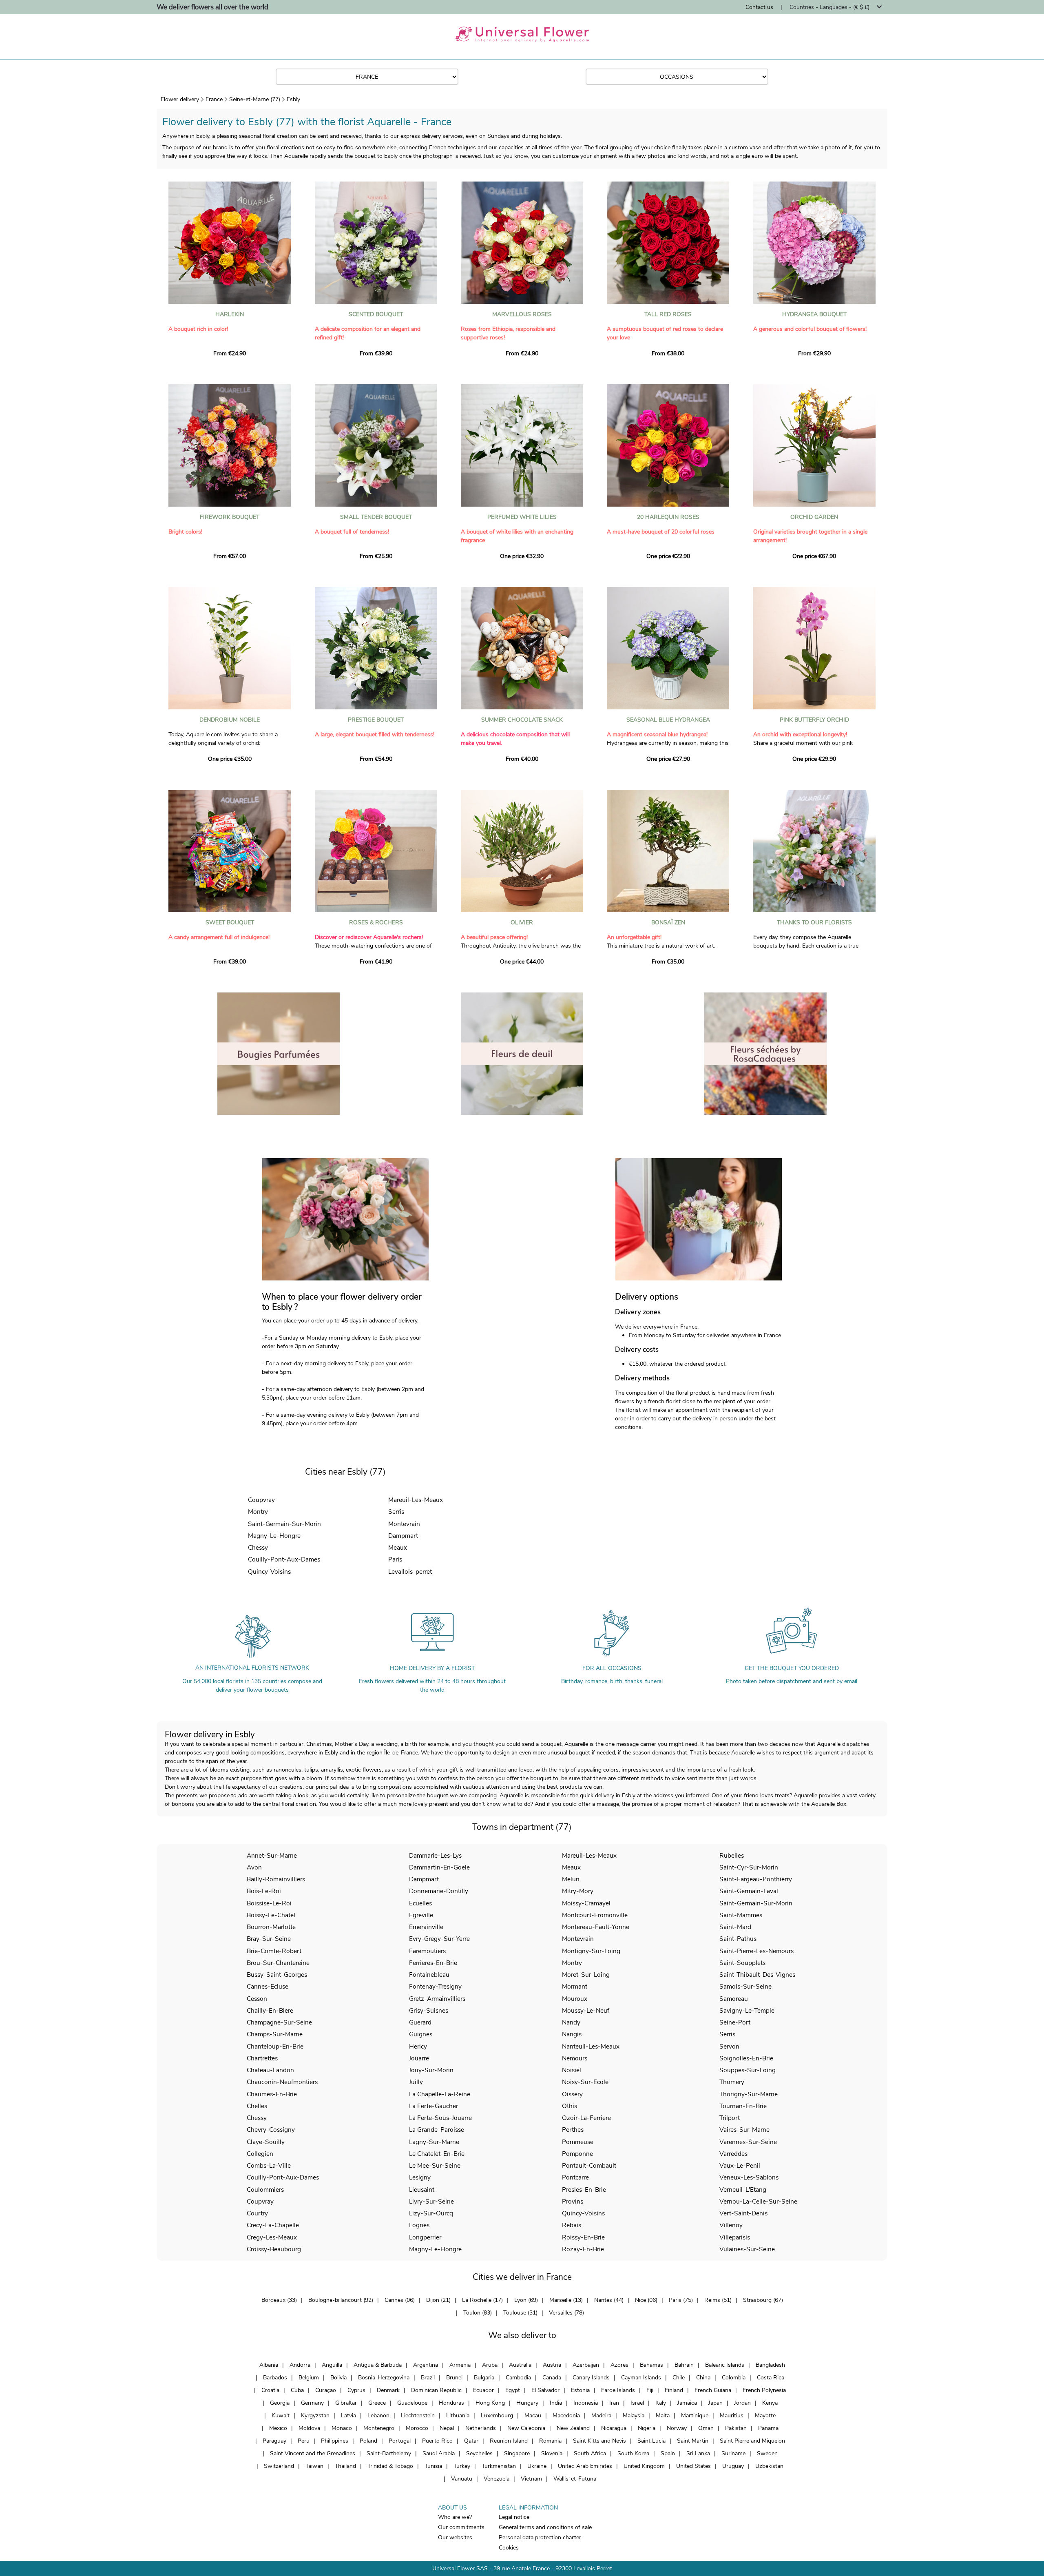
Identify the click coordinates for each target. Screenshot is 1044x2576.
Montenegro (379, 2428)
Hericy (418, 2046)
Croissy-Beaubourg (274, 2249)
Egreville (421, 1915)
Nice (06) (646, 2300)
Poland (368, 2441)
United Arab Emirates (585, 2466)
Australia (520, 2365)
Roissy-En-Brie (583, 2237)
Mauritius (732, 2415)
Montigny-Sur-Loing (591, 1951)
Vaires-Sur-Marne (744, 2130)
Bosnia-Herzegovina (384, 2378)
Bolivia (338, 2378)
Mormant (575, 1986)
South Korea (633, 2453)
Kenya (770, 2403)
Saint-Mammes (741, 1915)
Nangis (572, 2034)
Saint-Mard (735, 1927)
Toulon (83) (478, 2313)
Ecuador (483, 2390)
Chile (679, 2378)
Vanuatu (462, 2479)
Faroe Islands (618, 2390)
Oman (706, 2428)
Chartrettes (262, 2058)
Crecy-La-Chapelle (273, 2225)
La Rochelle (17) (482, 2300)
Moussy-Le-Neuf (586, 2010)
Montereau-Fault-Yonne (596, 1927)
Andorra (300, 2365)
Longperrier (425, 2237)
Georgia (280, 2403)
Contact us (759, 7)
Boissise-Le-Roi (269, 1903)
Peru (304, 2441)
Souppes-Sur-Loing (748, 2070)
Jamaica (687, 2403)
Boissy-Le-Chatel (271, 1915)
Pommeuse (578, 2142)
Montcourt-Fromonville (595, 1915)
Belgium (309, 2378)
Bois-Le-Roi (264, 1891)
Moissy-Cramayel (586, 1903)
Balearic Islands (725, 2365)
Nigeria (647, 2428)
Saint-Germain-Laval (749, 1891)
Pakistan (736, 2428)
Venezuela (497, 2479)
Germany (312, 2403)
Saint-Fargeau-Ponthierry (756, 1879)
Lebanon (378, 2415)
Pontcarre (575, 2177)
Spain (668, 2453)
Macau (533, 2415)
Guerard (420, 2022)
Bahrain (684, 2365)
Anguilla (332, 2365)
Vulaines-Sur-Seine (747, 2249)
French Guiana (713, 2390)
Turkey (462, 2466)
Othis (570, 2106)
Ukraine (537, 2466)
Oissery (572, 2094)
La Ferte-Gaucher (434, 2106)
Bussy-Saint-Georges (277, 1975)
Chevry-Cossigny (271, 2130)
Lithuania (458, 2415)
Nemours (575, 2058)
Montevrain (404, 1524)
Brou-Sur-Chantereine (278, 1963)
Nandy (571, 2022)
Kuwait (281, 2415)
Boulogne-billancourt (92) (341, 2300)
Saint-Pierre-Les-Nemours (756, 1951)
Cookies (509, 2548)
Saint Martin (693, 2441)
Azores (619, 2365)
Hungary (527, 2403)
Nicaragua (614, 2428)
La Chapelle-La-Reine (440, 2094)
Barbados (275, 2378)
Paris (395, 1559)
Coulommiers (265, 2189)
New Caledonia (526, 2428)
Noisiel (572, 2070)
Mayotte (765, 2415)
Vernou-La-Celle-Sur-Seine (758, 2201)
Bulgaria (484, 2378)
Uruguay (733, 2466)
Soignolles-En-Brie (746, 2058)
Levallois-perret (410, 1572)
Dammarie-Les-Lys (435, 1855)
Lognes (419, 2225)
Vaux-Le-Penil (740, 2165)
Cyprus (356, 2390)
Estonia (580, 2390)
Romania (550, 2441)
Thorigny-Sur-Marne (749, 2094)
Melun (571, 1879)
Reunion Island (509, 2441)
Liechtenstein (418, 2415)
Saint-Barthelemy (389, 2453)
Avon (254, 1867)
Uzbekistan (769, 2466)
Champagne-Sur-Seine (279, 2022)
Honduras (451, 2403)
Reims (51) (718, 2300)
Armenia (460, 2365)
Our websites (455, 2537)
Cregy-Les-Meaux (272, 2237)
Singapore (517, 2453)
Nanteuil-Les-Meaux (591, 2046)
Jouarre (419, 2058)
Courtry (257, 2213)
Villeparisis (735, 2237)
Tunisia (433, 2466)
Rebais (572, 2225)
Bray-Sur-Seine (269, 1939)
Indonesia (586, 2403)
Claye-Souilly (266, 2142)
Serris (396, 1512)
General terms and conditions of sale (545, 2527)
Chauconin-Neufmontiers (282, 2082)
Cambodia (518, 2378)
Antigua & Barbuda (378, 2365)
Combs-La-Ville (269, 2165)
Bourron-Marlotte (271, 1927)
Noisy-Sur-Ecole (585, 2082)
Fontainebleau (429, 1975)
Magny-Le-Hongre (274, 1536)
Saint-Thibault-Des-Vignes (757, 1975)
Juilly (416, 2082)
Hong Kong (490, 2403)
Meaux (398, 1547)
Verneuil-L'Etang (743, 2189)
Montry (258, 1512)
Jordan (742, 2403)
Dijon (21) (438, 2300)
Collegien (260, 2154)
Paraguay (274, 2441)
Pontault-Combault (589, 2165)
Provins (573, 2201)
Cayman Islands (641, 2378)
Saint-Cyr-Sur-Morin (749, 1867)
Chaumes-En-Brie (272, 2094)
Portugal (400, 2441)
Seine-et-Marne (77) (255, 99)
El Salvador (545, 2390)
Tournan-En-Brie (743, 2106)
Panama (768, 2428)
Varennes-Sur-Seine (748, 2142)
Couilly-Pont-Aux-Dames (284, 1559)
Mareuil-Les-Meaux (416, 1500)
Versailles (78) (566, 2313)
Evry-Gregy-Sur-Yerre (439, 1939)
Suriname (733, 2453)
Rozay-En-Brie (583, 2249)
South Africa (590, 2453)
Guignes (421, 2034)
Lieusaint (422, 2189)
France (214, 99)
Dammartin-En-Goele (439, 1867)
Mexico (278, 2428)
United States (693, 2466)
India (556, 2403)
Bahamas (651, 2365)
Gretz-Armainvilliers (437, 1999)
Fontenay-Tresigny (435, 1986)
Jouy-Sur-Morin (431, 2070)
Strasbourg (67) (763, 2300)
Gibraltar (346, 2403)
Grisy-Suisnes (429, 2010)
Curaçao (326, 2390)
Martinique (695, 2415)
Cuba (297, 2390)
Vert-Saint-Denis (743, 2213)
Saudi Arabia (439, 2453)
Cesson (257, 1999)
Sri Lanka (698, 2453)
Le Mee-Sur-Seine (435, 2165)
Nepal (447, 2428)
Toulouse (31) (520, 2313)
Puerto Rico (437, 2441)
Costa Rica (771, 2378)
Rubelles (732, 1855)
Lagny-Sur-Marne (434, 2142)
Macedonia (566, 2415)
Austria (552, 2365)
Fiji (650, 2390)
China (703, 2378)
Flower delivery (180, 99)
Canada (552, 2378)
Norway (677, 2428)
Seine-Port (735, 2022)
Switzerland (279, 2466)
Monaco (342, 2428)
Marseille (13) (566, 2300)
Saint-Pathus (738, 1939)
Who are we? (455, 2517)
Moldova (309, 2428)
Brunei (454, 2378)
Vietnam (531, 2479)
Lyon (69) (526, 2300)
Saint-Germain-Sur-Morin (284, 1524)
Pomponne (577, 2154)
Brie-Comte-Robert (274, 1951)
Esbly (293, 99)
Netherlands (481, 2428)
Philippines (335, 2441)
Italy (661, 2403)
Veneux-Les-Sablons (749, 2177)
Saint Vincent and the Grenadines (313, 2453)
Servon (729, 2046)
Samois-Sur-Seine (745, 1986)
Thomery (732, 2082)
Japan (716, 2403)
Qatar (471, 2441)
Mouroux (575, 1999)
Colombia (734, 2378)
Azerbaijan (586, 2365)
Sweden (767, 2453)
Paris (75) (681, 2300)
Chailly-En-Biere (270, 2010)
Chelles (257, 2106)
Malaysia (634, 2415)
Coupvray (261, 1500)
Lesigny (420, 2177)
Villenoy (731, 2225)
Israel (637, 2403)
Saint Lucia (651, 2441)
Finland (674, 2390)
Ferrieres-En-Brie (433, 1963)
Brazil (428, 2378)
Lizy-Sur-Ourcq (431, 2213)
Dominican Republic (436, 2390)
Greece (377, 2403)
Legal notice (514, 2517)
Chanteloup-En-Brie (275, 2046)
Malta (663, 2415)
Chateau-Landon (270, 2070)
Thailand (345, 2466)
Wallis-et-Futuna (575, 2479)
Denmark (388, 2390)
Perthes (573, 2130)
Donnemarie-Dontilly (439, 1891)
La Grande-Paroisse (437, 2130)
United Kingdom (644, 2466)
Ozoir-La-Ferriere (586, 2118)
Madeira (601, 2415)
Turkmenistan (499, 2466)
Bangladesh (770, 2365)
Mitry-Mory (578, 1891)
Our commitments (461, 2527)
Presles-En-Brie (584, 2189)
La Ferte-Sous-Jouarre (440, 2118)
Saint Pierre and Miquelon (752, 2441)
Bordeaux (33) (279, 2300)
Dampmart (403, 1536)
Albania (269, 2365)
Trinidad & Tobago (390, 2466)
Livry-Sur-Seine (431, 2201)
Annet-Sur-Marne (272, 1855)
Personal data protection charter (540, 2537)
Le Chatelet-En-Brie (437, 2154)
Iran (614, 2403)
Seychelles (479, 2453)
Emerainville (426, 1927)
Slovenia (552, 2453)
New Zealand (573, 2428)
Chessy (258, 1547)
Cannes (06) (400, 2300)
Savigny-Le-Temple (747, 2010)
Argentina (426, 2365)
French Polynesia (764, 2390)
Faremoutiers (427, 1951)
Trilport (730, 2118)
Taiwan (314, 2466)
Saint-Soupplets (742, 1963)
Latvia (348, 2415)
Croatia (270, 2390)
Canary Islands (591, 2378)
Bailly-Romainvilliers (276, 1879)
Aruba (490, 2365)
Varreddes (733, 2154)
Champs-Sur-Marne (275, 2034)
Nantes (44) (609, 2300)
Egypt (513, 2390)
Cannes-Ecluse (268, 1986)
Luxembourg (497, 2415)
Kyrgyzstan (315, 2415)
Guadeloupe (412, 2403)
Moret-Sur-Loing (586, 1975)
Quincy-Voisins (269, 1572)
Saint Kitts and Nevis (599, 2441)
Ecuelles (420, 1903)
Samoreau (734, 1999)
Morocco (417, 2428)
